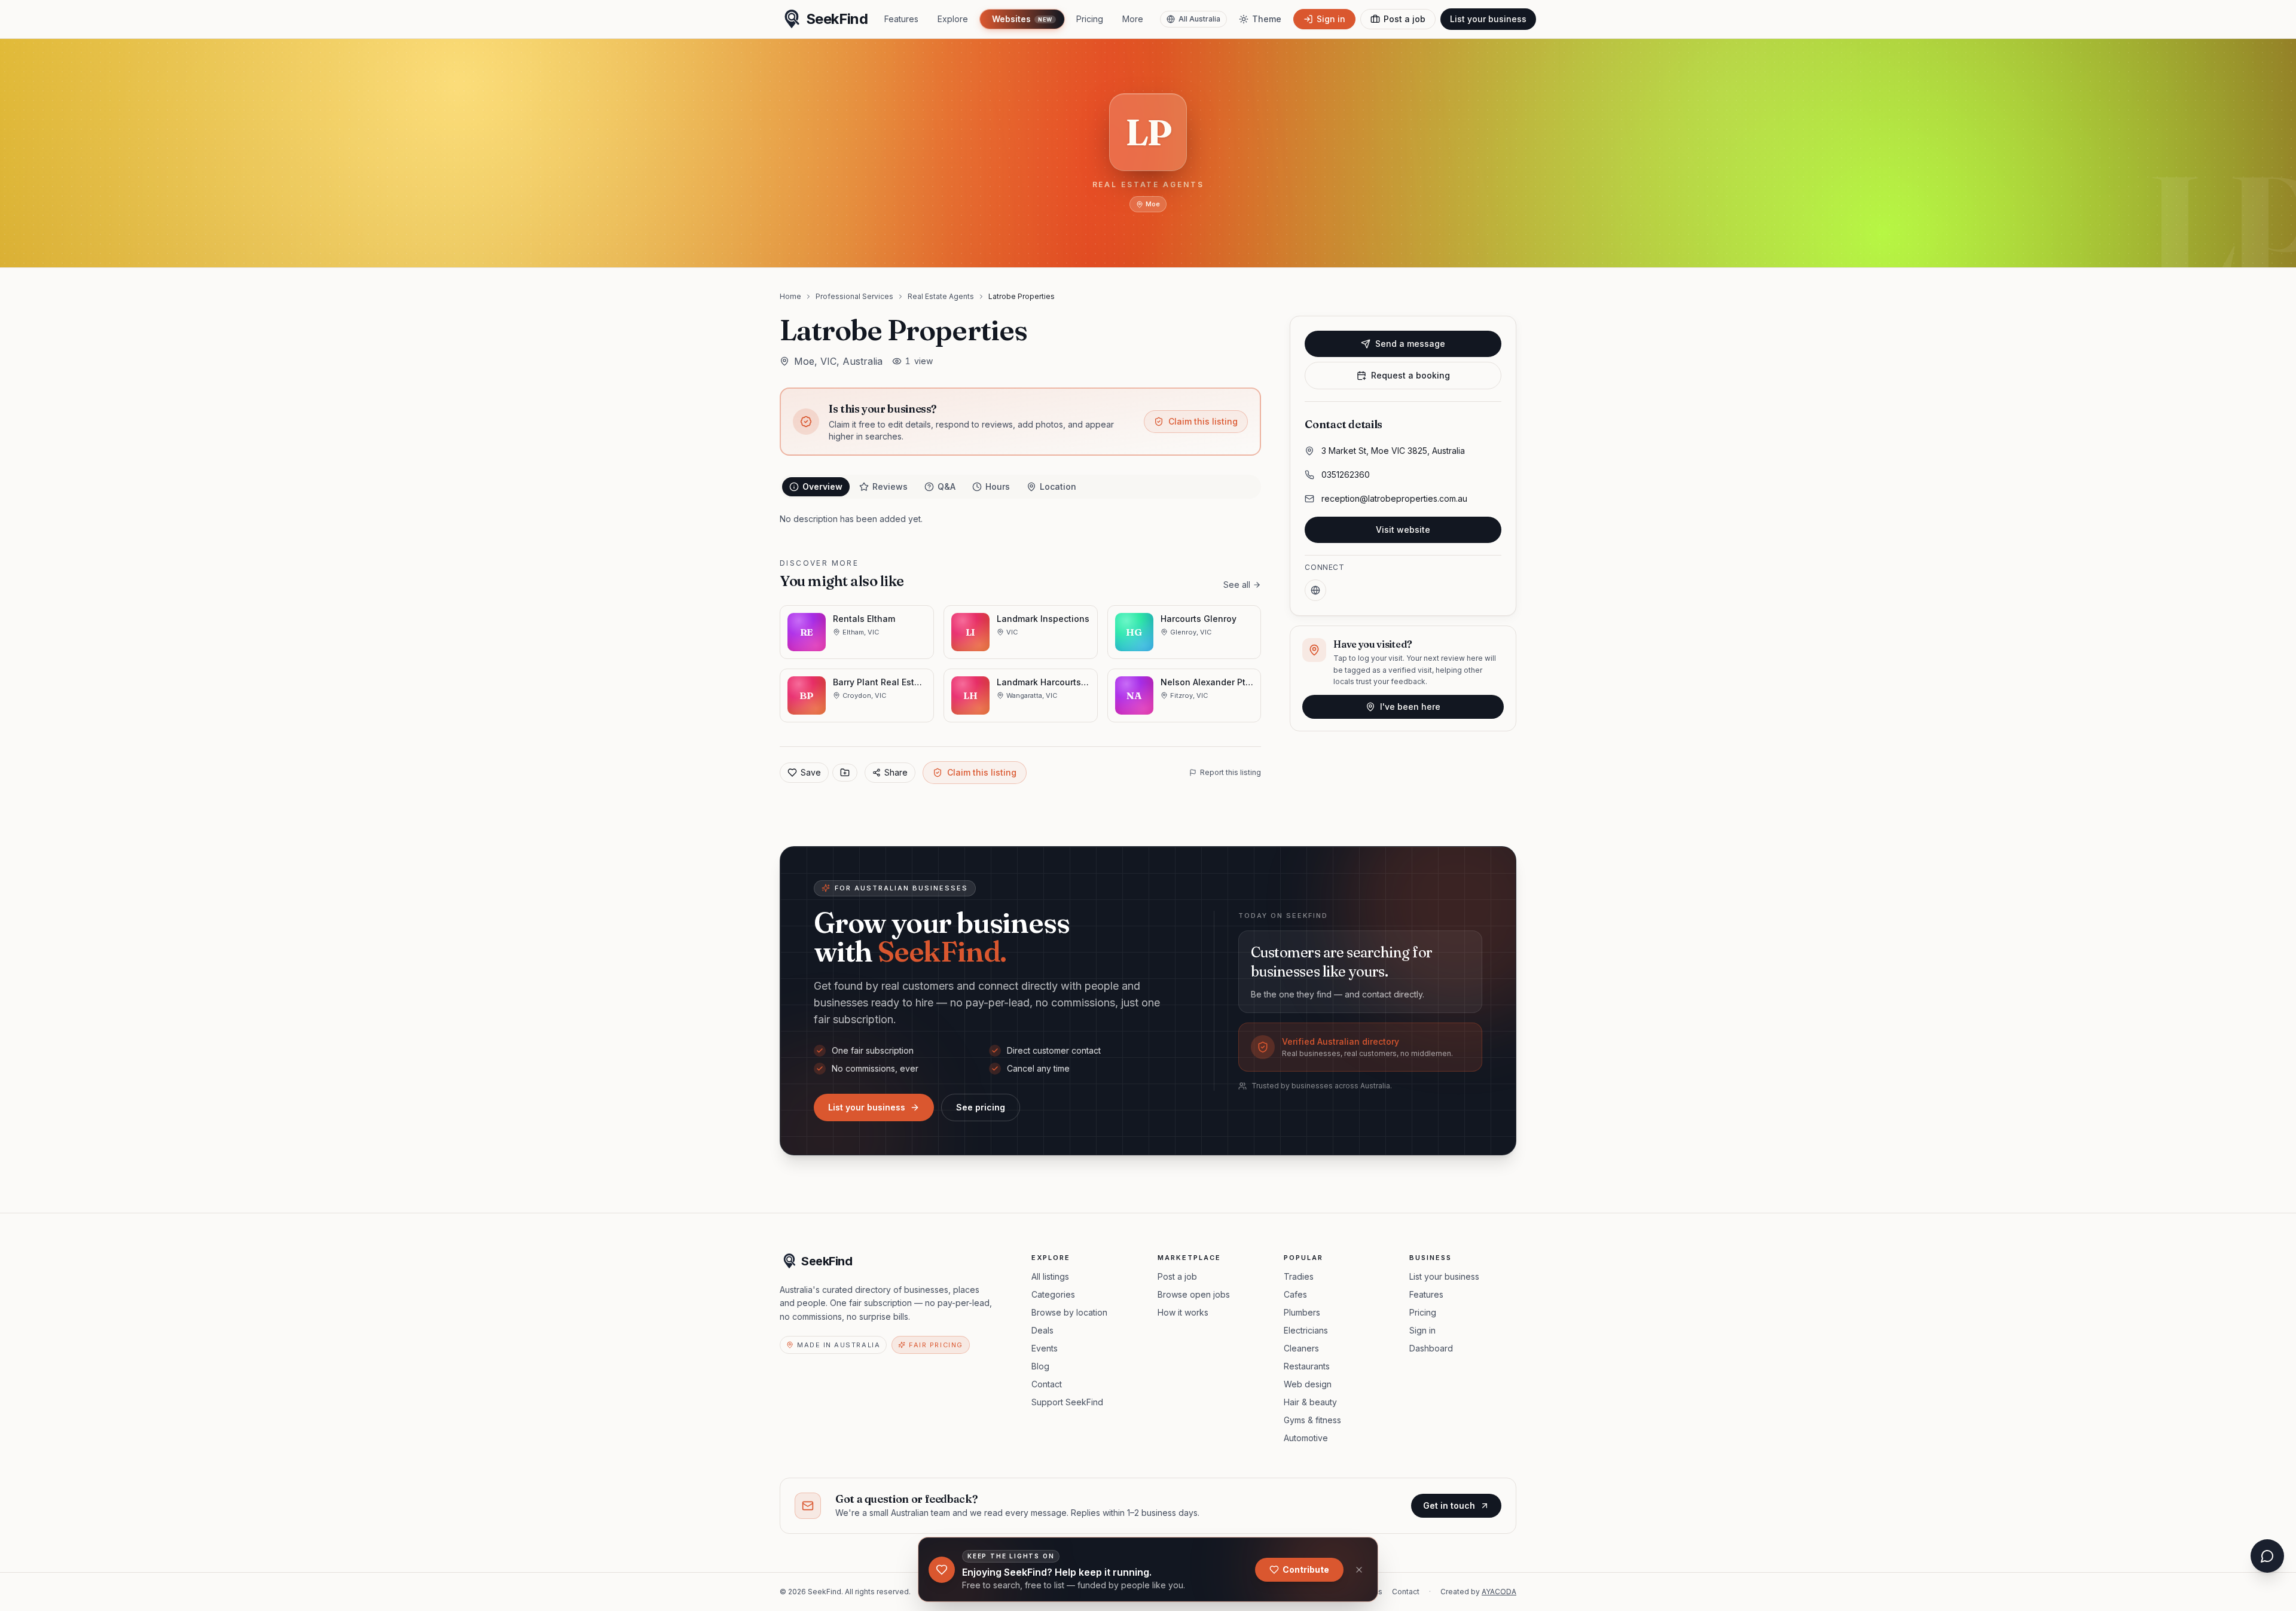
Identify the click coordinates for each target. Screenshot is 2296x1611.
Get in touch (1449, 1505)
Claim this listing (1203, 421)
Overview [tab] (822, 486)
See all (1237, 585)
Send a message (1410, 344)
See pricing (981, 1107)
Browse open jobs (1194, 1294)
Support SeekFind (1067, 1402)
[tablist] (1020, 487)
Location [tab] (1058, 486)
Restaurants (1307, 1366)
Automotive (1306, 1438)
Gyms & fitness (1312, 1420)
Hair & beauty (1310, 1402)
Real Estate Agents (941, 296)
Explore (953, 19)
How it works (1183, 1312)
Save (811, 772)
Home (790, 296)
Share (896, 772)
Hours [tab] (998, 486)
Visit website (1403, 530)
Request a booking (1410, 375)
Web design (1308, 1384)
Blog (1040, 1366)
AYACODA (1499, 1592)
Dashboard (1431, 1348)
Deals (1042, 1330)
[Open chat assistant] (2267, 1556)
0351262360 (1346, 475)
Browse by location (1069, 1312)
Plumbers (1302, 1312)
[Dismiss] (1359, 1570)
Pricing (1090, 19)
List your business (1488, 19)
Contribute (1306, 1569)
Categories (1053, 1294)
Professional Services (854, 296)
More (1133, 19)
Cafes (1295, 1294)
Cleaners (1301, 1348)
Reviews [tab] (890, 486)
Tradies (1299, 1276)
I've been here (1410, 707)
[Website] (1315, 590)
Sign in (1422, 1330)
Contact (1047, 1384)
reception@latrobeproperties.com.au (1394, 498)
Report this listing (1231, 772)
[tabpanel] (1020, 519)
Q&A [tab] (947, 486)
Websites (1022, 19)
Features (901, 19)
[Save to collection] (845, 773)
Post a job (1177, 1276)
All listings (1050, 1276)
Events (1045, 1348)
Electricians (1306, 1330)
